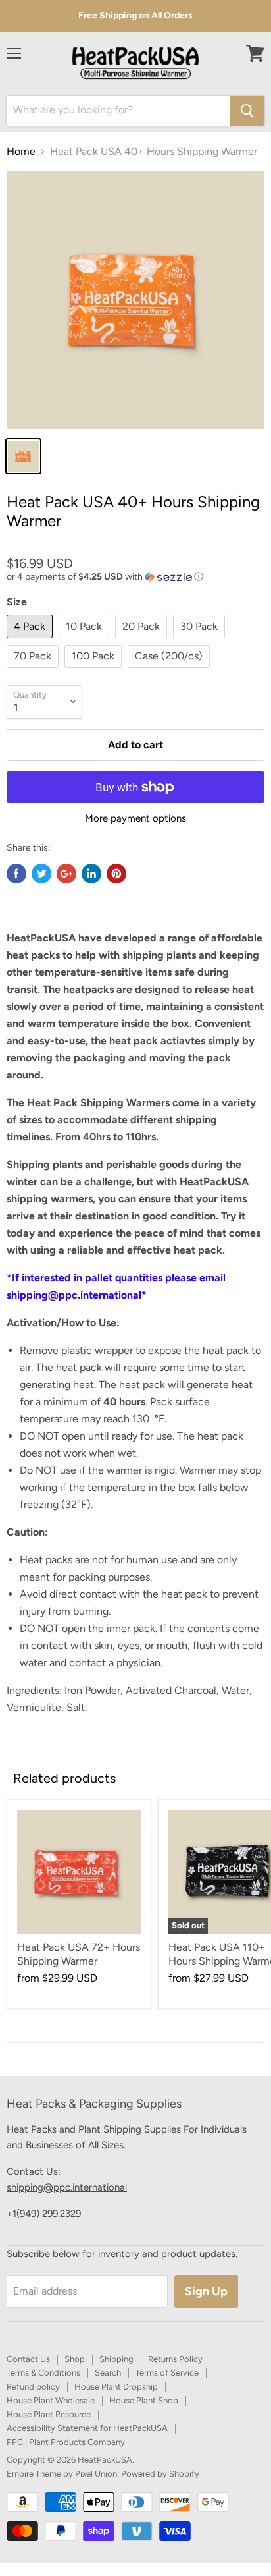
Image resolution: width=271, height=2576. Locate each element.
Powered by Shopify (160, 2474)
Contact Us (28, 2359)
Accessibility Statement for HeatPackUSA (87, 2428)
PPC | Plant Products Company (66, 2442)
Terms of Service (167, 2373)
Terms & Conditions (43, 2373)
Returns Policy (175, 2359)
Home (21, 152)
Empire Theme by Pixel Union (62, 2474)
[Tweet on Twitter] (41, 874)
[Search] (247, 111)
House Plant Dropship (116, 2387)
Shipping (116, 2359)
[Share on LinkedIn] (91, 874)
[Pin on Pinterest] (116, 874)
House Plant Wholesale (51, 2400)
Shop (75, 2359)
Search (108, 2373)
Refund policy (33, 2387)
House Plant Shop (144, 2400)
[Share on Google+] (66, 874)
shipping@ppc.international (67, 2187)
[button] (135, 577)
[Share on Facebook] (16, 874)
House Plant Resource (49, 2414)
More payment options (135, 819)
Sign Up (206, 2291)
